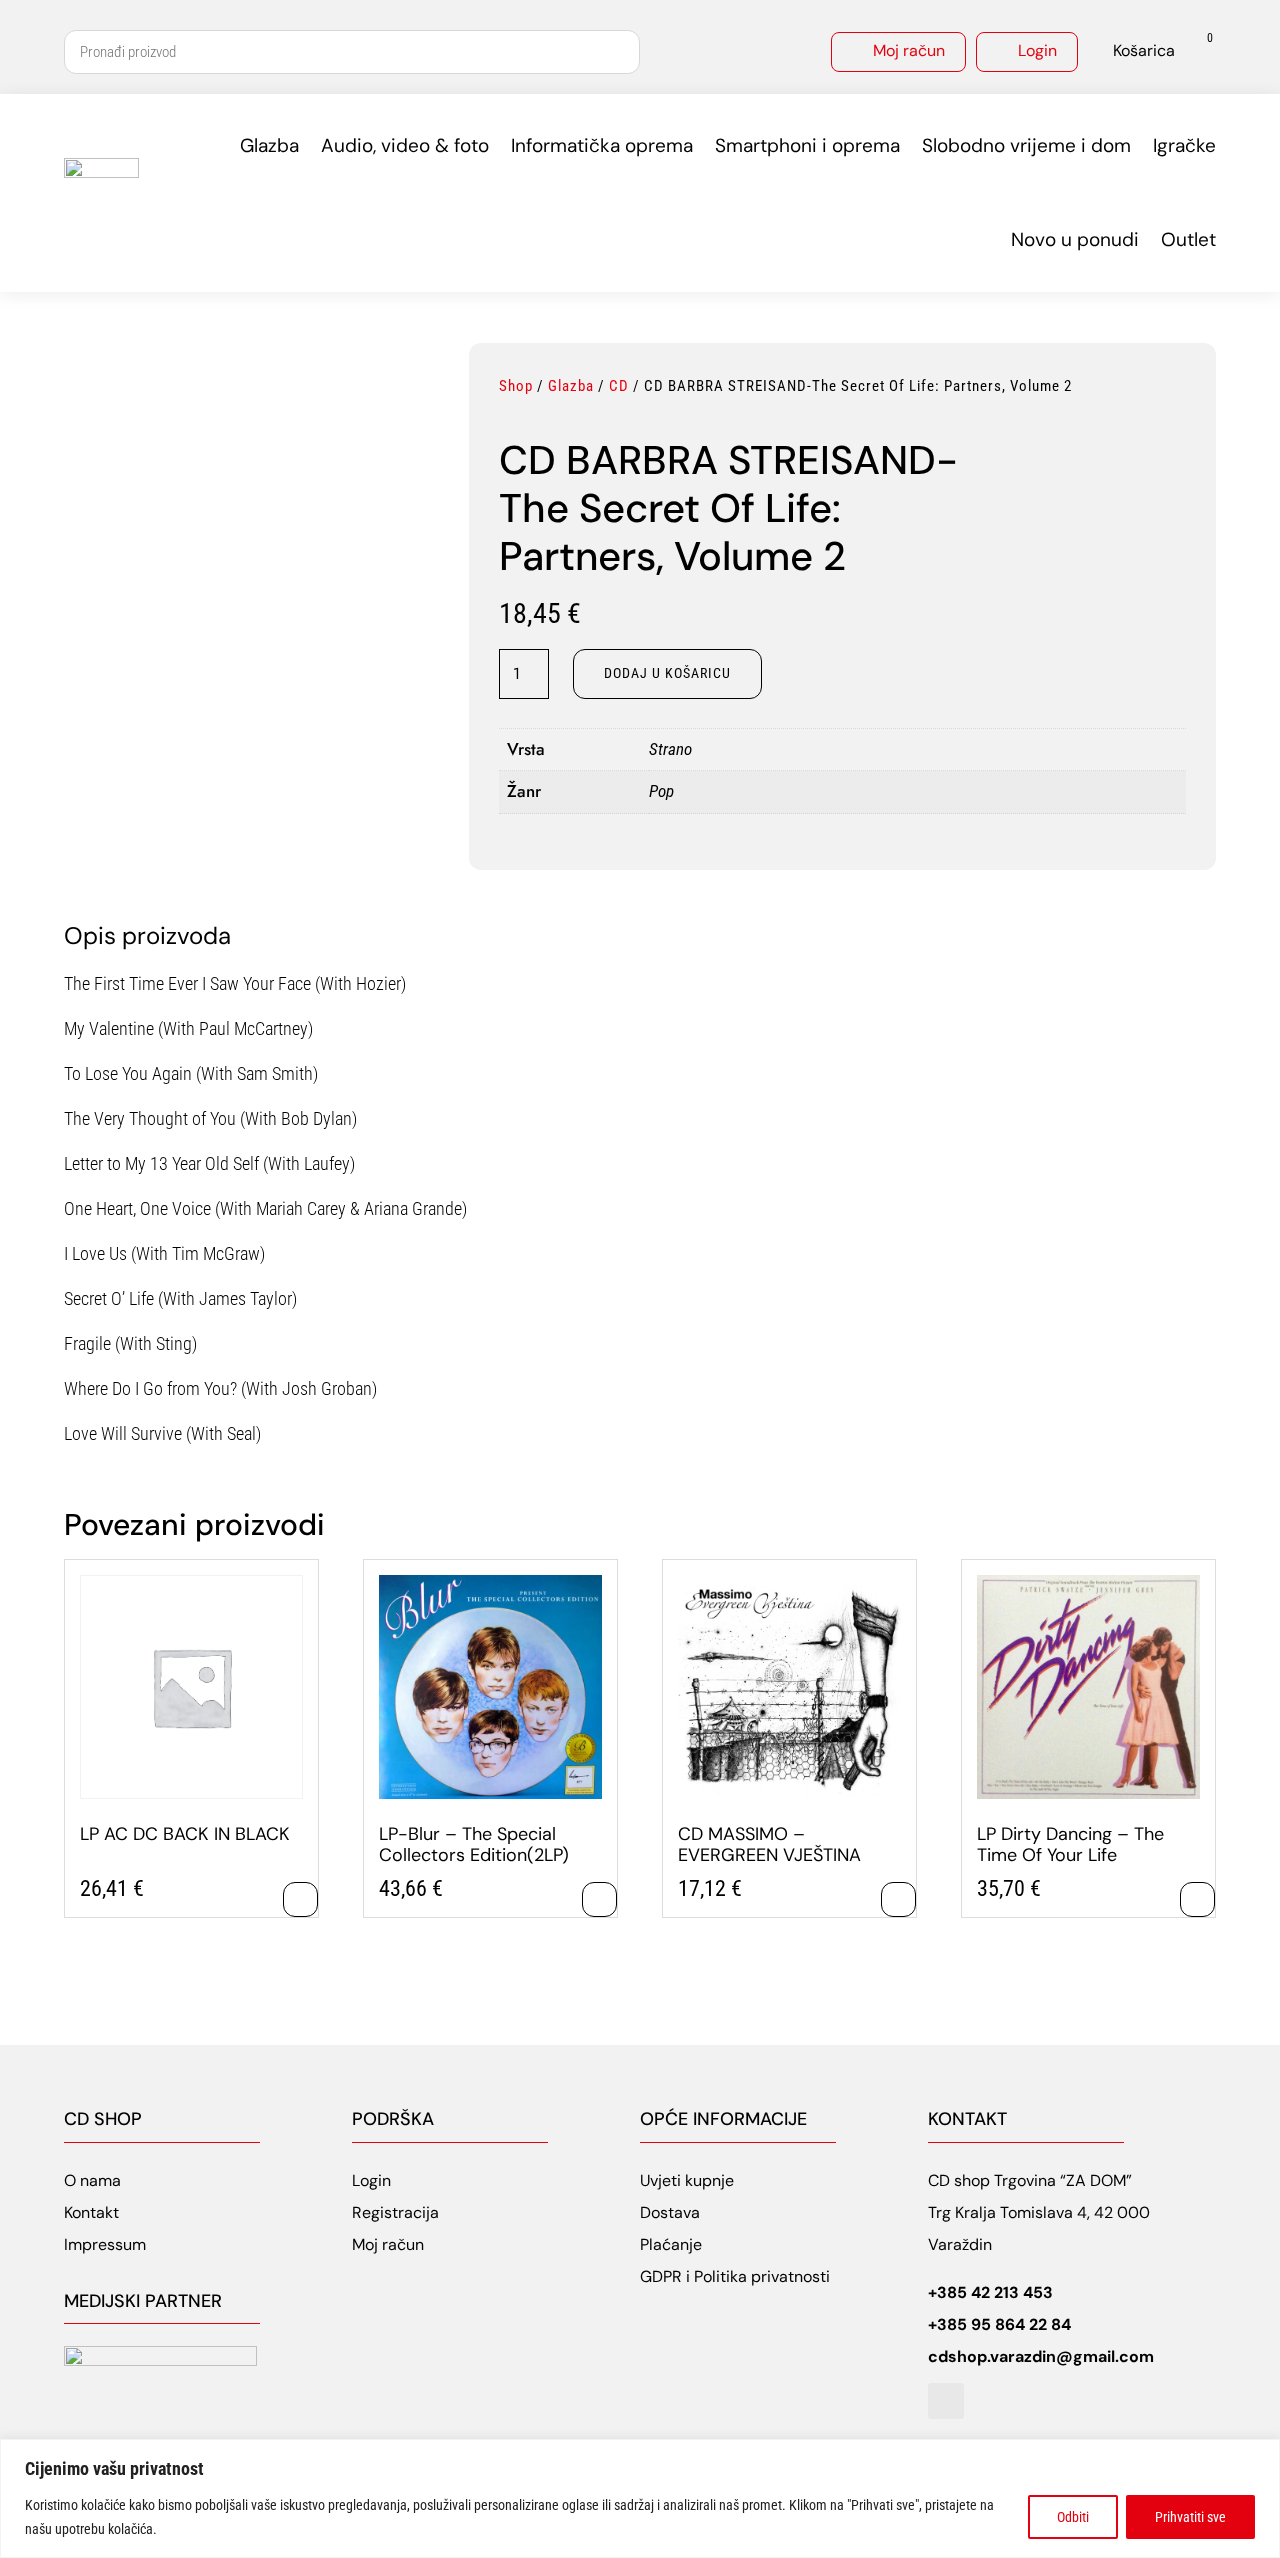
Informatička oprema (602, 145)
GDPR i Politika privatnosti (735, 2276)
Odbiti (1073, 2517)
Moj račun (909, 50)
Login (1037, 50)
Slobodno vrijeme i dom (1026, 145)
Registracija (395, 2212)
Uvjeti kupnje (687, 2180)
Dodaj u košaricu (667, 673)
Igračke (1184, 145)
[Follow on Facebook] (946, 2401)
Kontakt (91, 2212)
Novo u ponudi (1075, 239)
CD (619, 386)
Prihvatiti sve (1190, 2517)
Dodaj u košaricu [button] (300, 1899)
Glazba (269, 145)
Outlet (1188, 239)
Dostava (670, 2212)
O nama (92, 2180)
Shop (516, 386)
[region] (640, 2498)
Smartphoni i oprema (807, 145)
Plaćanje (671, 2244)
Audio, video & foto (405, 145)
